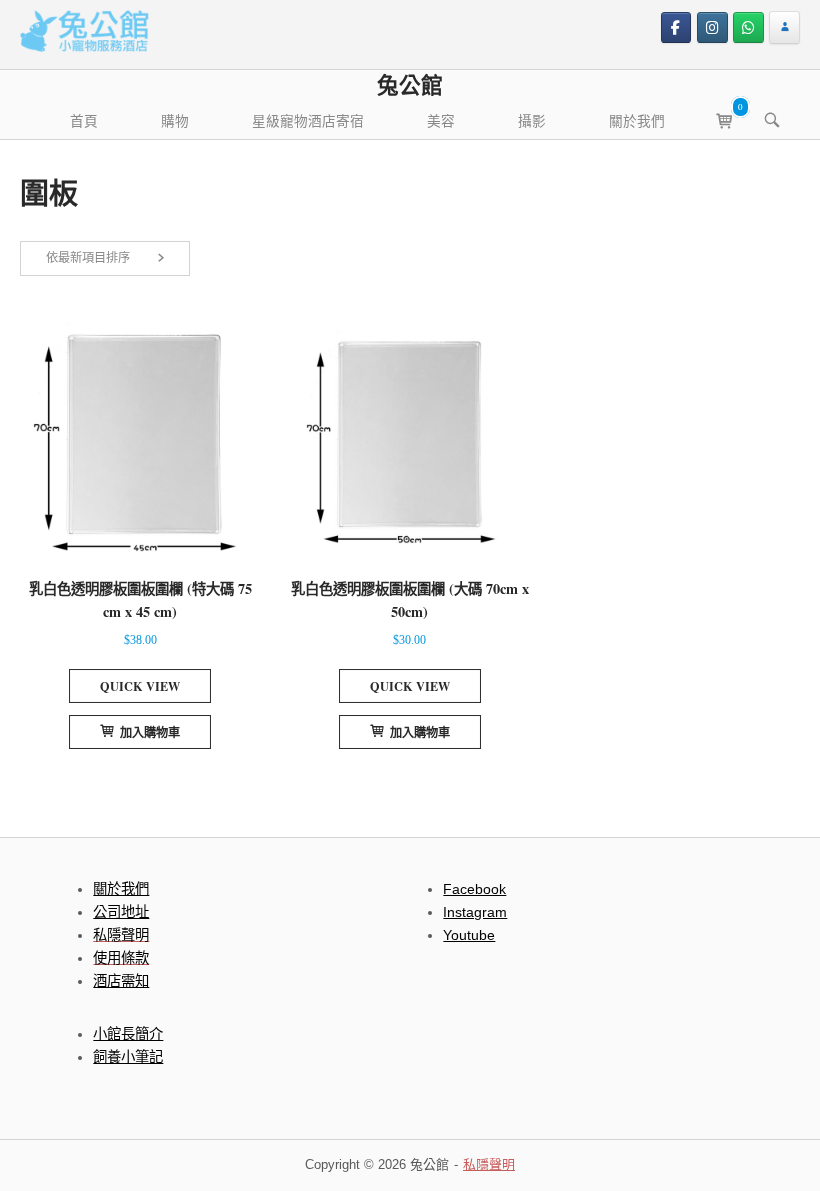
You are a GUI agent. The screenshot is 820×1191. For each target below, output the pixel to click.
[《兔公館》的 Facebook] (676, 27)
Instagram (475, 912)
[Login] (784, 27)
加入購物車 (150, 732)
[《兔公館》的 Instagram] (712, 27)
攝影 (532, 121)
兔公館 (410, 84)
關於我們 (637, 121)
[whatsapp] (748, 27)
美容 (441, 121)
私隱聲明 (489, 1164)
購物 (175, 121)
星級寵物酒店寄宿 (308, 121)
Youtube (469, 935)
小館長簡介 (128, 1034)
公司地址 (121, 912)
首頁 (84, 121)
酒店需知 (121, 981)
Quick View (140, 686)
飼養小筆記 (128, 1057)
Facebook (474, 889)
